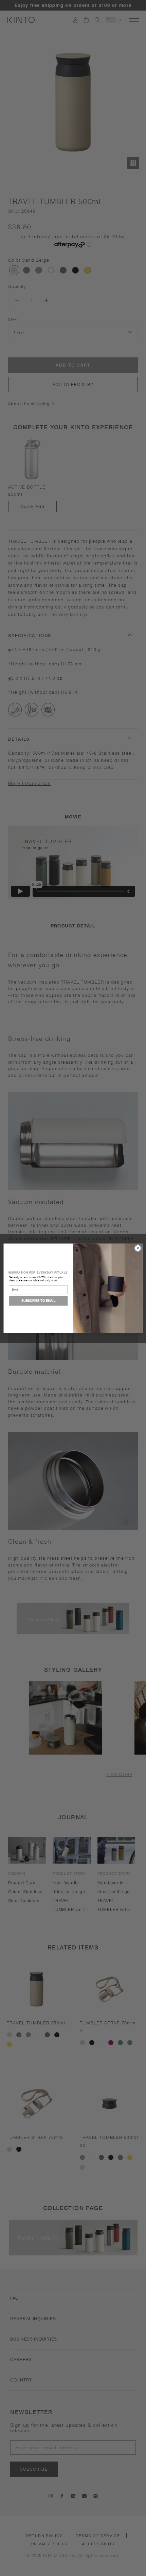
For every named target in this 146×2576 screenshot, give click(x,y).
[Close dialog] (138, 1248)
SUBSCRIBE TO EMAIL (38, 1301)
